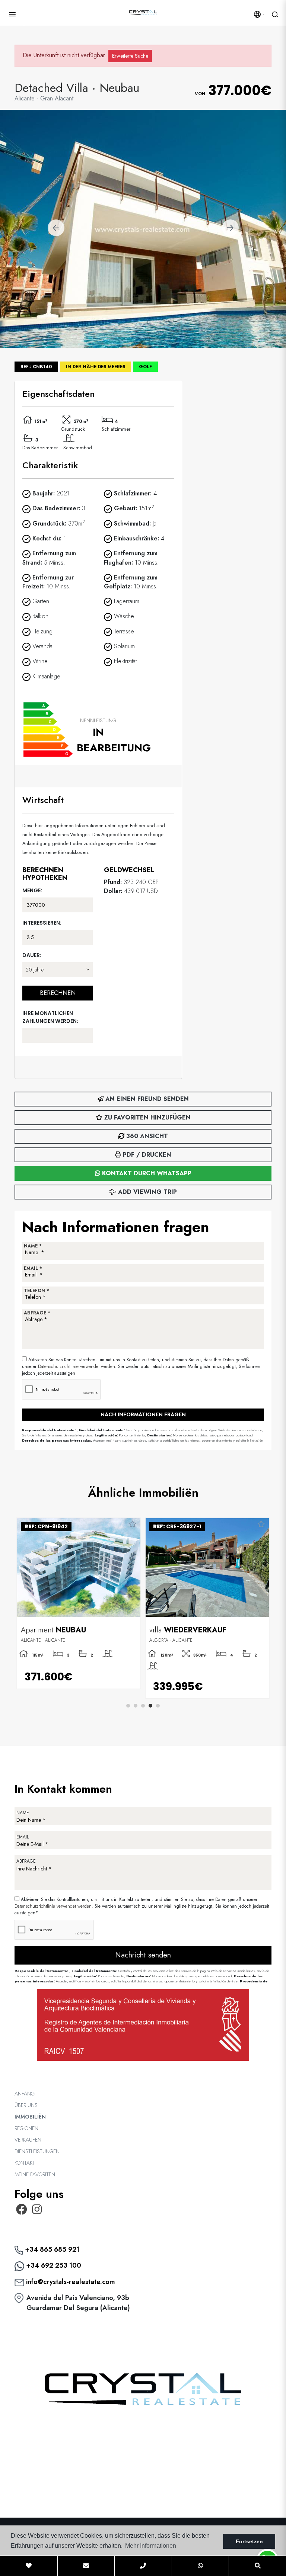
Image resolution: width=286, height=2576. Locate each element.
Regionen (26, 2128)
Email (23, 1837)
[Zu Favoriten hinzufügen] (132, 1525)
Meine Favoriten (35, 2174)
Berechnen (58, 993)
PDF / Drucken (146, 1155)
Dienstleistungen (37, 2151)
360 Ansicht (146, 1136)
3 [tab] (143, 1706)
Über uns (26, 2105)
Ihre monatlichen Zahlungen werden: (50, 1017)
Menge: (32, 890)
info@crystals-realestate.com (70, 2282)
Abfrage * (37, 1313)
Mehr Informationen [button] (151, 2546)
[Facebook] (22, 2212)
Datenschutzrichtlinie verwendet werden (77, 1366)
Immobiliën (30, 2117)
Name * (33, 1246)
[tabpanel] (79, 1603)
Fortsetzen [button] (249, 2541)
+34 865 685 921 (51, 2249)
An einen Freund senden (146, 1099)
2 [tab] (136, 1706)
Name (23, 1813)
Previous (56, 229)
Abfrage (26, 1861)
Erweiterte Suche (130, 56)
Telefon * (36, 1291)
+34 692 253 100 (53, 2265)
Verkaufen (28, 2140)
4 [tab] (150, 1706)
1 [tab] (128, 1706)
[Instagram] (37, 2212)
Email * (33, 1268)
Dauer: (32, 955)
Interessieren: (42, 923)
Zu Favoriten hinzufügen (147, 1117)
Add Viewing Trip (147, 1192)
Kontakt (25, 2163)
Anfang (25, 2094)
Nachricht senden (143, 1955)
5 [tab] (158, 1706)
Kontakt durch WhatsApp (146, 1173)
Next (230, 229)
